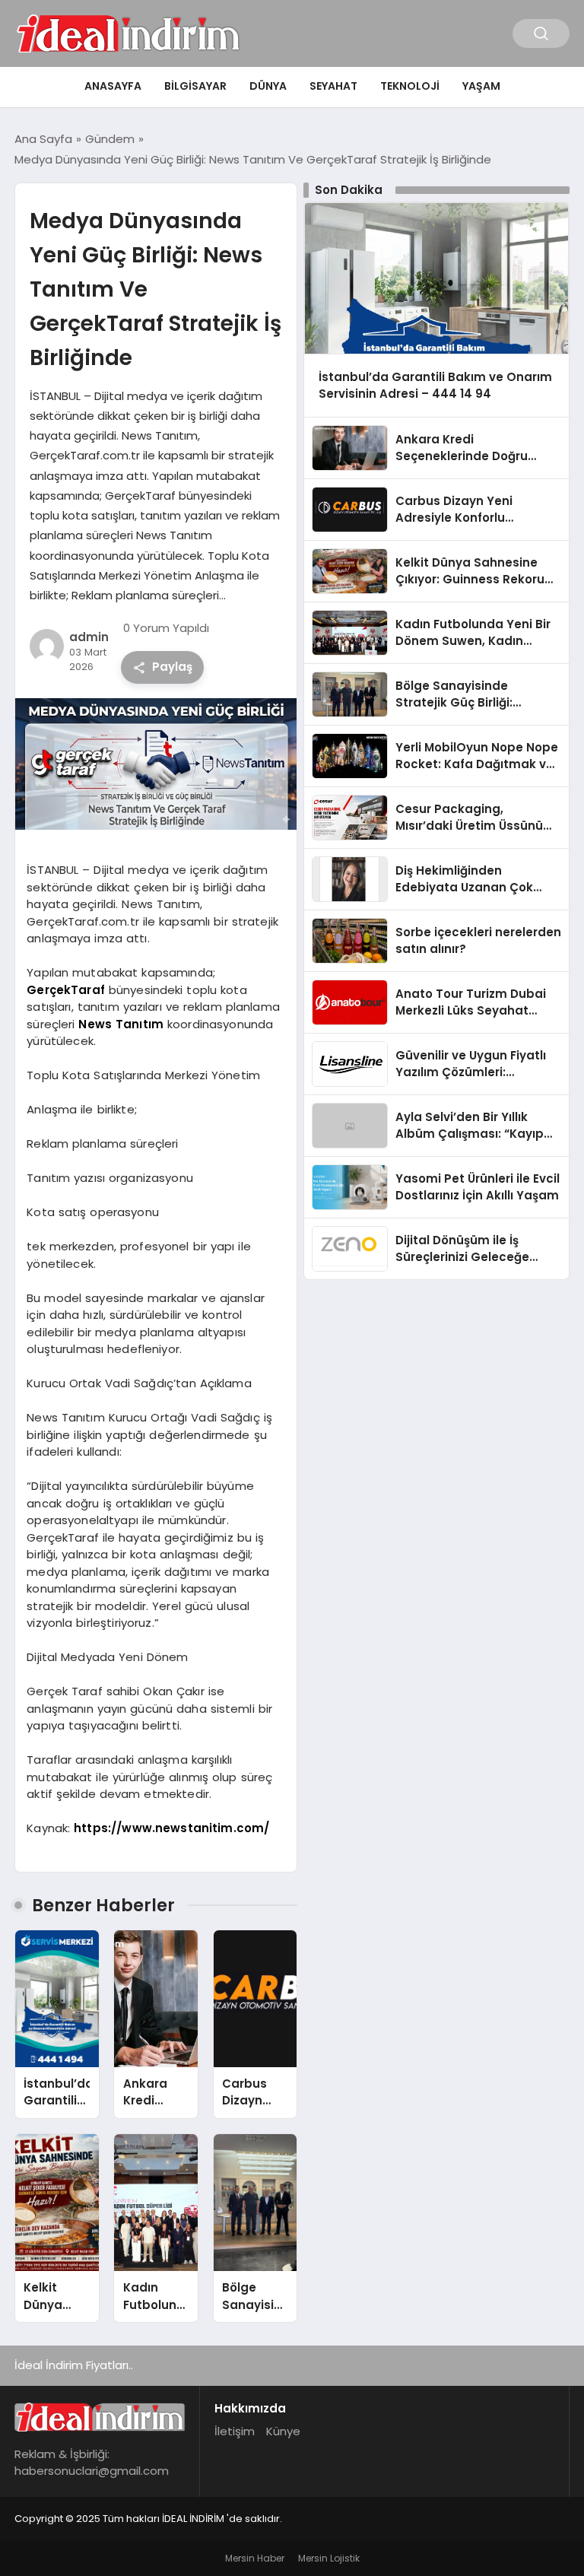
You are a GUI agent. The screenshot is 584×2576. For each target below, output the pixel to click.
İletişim (235, 2431)
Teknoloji (410, 86)
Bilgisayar (195, 86)
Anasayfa (113, 86)
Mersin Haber (255, 2558)
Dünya (268, 86)
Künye (283, 2431)
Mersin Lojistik (329, 2558)
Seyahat (333, 86)
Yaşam (481, 86)
